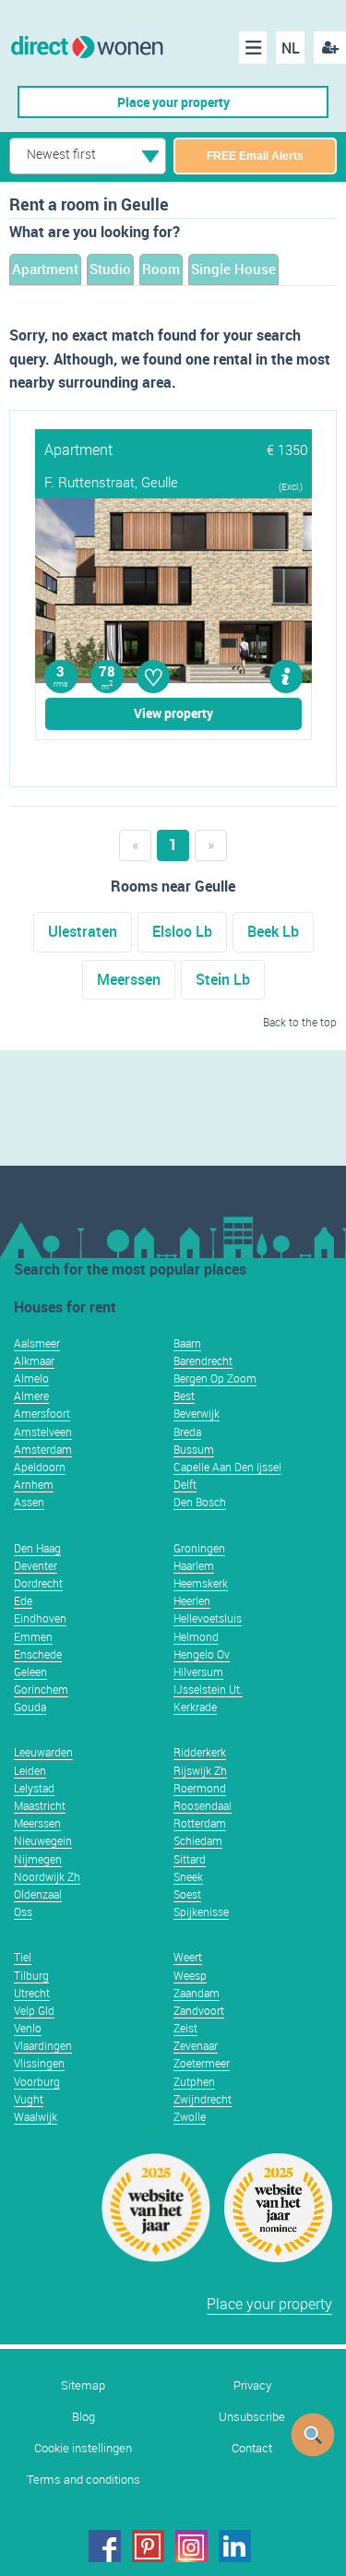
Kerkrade (195, 1707)
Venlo (28, 2028)
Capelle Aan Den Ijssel (227, 1467)
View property (173, 713)
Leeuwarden (43, 1752)
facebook (105, 2546)
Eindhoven (40, 1618)
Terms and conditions (84, 2480)
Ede (23, 1600)
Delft (185, 1484)
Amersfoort (42, 1413)
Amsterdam (43, 1449)
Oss (23, 1911)
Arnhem (34, 1484)
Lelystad (34, 1788)
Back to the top (300, 1022)
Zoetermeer (202, 2063)
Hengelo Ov (202, 1654)
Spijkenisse (201, 1911)
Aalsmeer (37, 1343)
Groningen (199, 1548)
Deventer (36, 1565)
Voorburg (37, 2081)
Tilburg (31, 1975)
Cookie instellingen (83, 2448)
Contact (252, 2448)
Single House (233, 269)
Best (184, 1396)
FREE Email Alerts (255, 156)
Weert (188, 1957)
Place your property (173, 102)
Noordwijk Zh (47, 1876)
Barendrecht (203, 1360)
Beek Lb (273, 931)
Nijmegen (38, 1859)
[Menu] (253, 48)
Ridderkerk (200, 1752)
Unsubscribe (252, 2417)
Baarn (187, 1343)
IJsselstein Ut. (208, 1689)
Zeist (185, 2028)
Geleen (30, 1671)
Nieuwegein (43, 1840)
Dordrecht (38, 1583)
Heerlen (192, 1600)
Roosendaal (203, 1805)
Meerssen (129, 979)
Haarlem (194, 1565)
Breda (187, 1432)
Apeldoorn (40, 1467)
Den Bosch (200, 1502)
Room (161, 269)
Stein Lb (223, 979)
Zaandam (197, 1993)
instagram (191, 2546)
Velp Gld (34, 2010)
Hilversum (198, 1671)
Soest (187, 1894)
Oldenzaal (38, 1894)
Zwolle (190, 2116)
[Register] (330, 48)
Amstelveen (43, 1432)
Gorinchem (41, 1689)
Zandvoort (199, 2010)
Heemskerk (201, 1583)
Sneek (188, 1876)
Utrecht (32, 1993)
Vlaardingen (43, 2045)
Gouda (30, 1707)
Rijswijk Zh (200, 1770)
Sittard (190, 1859)
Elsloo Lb (182, 931)
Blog (84, 2417)
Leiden (30, 1770)
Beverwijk (197, 1413)
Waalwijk (36, 2116)
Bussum (194, 1449)
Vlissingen (39, 2063)
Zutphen (194, 2081)
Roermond (200, 1788)
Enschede (38, 1654)
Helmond (196, 1636)
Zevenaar (196, 2045)
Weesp (190, 1975)
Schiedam (198, 1840)
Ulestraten (83, 931)
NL (291, 48)
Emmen (33, 1636)
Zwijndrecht (203, 2099)
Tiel (23, 1957)
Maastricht (40, 1805)
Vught (29, 2099)
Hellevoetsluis (208, 1618)
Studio (110, 269)
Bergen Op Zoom (215, 1378)
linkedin (235, 2546)
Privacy (252, 2385)
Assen (29, 1502)
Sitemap (83, 2385)
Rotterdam (200, 1823)
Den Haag (37, 1548)
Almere (31, 1396)
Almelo (31, 1378)
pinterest (148, 2546)
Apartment (45, 269)
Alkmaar (34, 1360)
